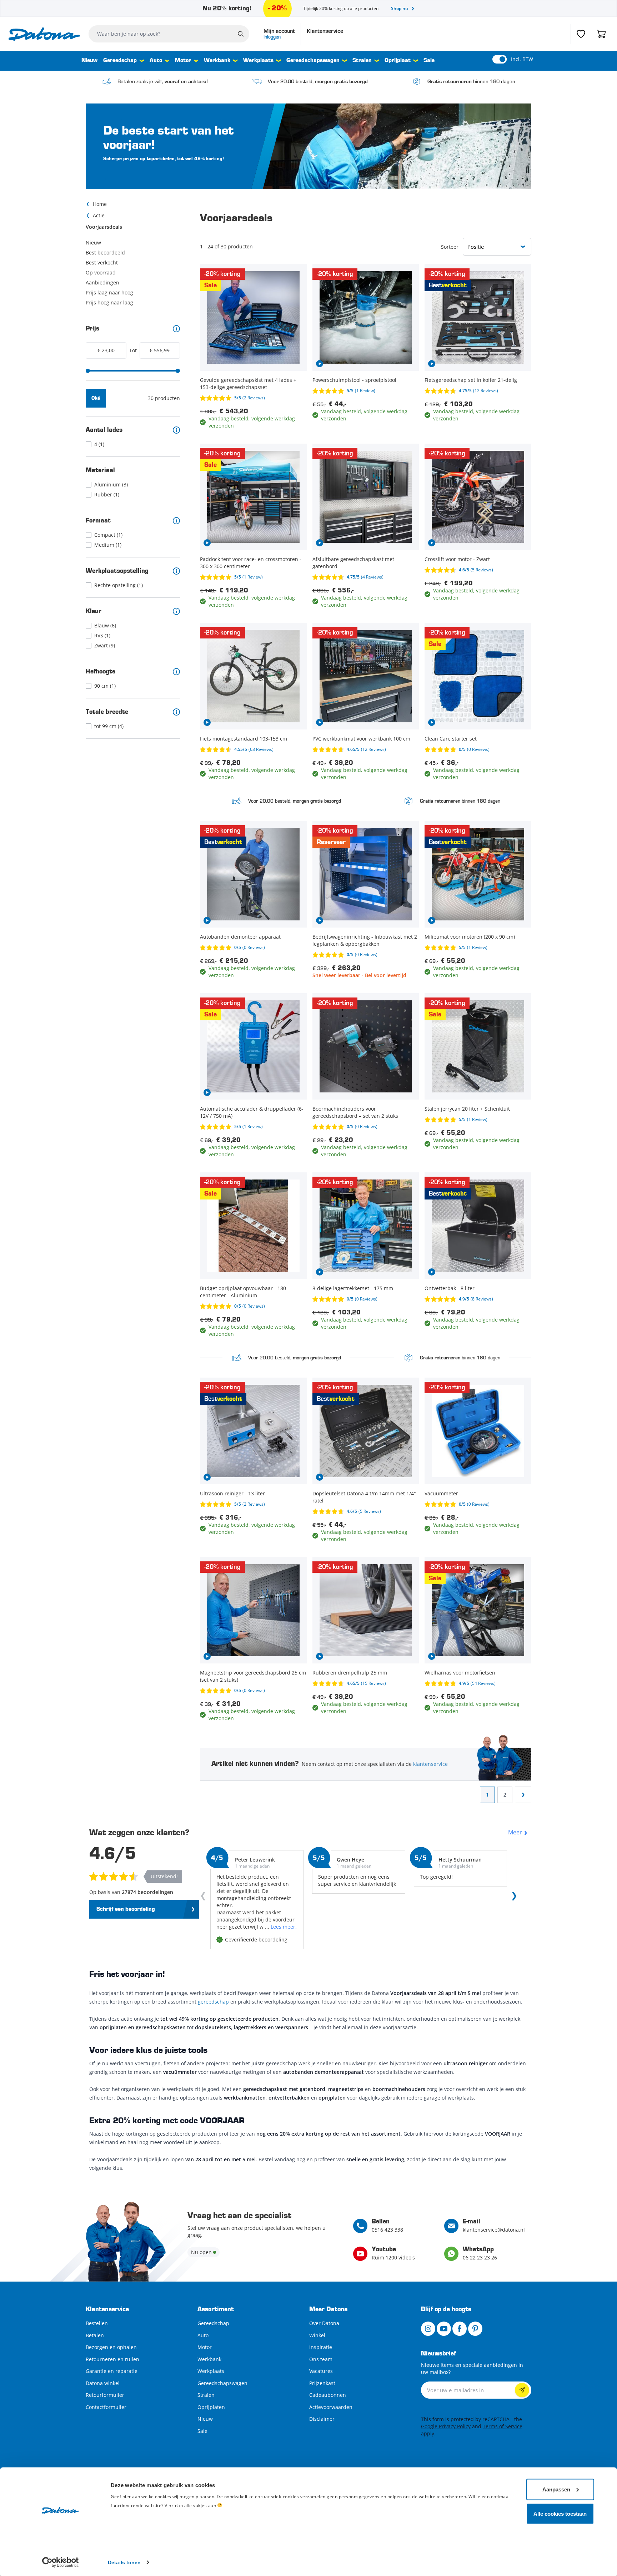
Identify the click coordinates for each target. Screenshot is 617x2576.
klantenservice (430, 1764)
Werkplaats (258, 61)
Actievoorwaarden (331, 2407)
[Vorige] (205, 1898)
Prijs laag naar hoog (109, 292)
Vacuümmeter (441, 1493)
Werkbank (217, 61)
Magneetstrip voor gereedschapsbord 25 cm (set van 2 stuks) (253, 1676)
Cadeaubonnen (328, 2395)
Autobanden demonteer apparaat (240, 937)
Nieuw (89, 61)
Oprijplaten (211, 2407)
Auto (156, 61)
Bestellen (97, 2323)
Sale (429, 61)
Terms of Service (503, 2426)
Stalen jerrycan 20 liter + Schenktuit (467, 1109)
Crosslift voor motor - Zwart (457, 559)
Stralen (362, 61)
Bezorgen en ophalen (111, 2347)
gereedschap (213, 2002)
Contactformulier (106, 2407)
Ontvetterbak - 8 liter (450, 1288)
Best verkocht (102, 262)
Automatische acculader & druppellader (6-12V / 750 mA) (252, 1112)
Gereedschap (120, 61)
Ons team (321, 2359)
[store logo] (44, 34)
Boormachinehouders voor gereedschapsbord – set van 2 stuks (355, 1112)
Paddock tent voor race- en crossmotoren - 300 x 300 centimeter (251, 563)
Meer (515, 1832)
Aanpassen (556, 2489)
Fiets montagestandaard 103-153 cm (244, 739)
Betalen (95, 2335)
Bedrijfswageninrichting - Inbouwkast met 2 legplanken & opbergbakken (365, 940)
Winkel (317, 2335)
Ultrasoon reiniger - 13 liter (232, 1493)
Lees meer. (284, 1927)
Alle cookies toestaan (560, 2513)
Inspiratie (321, 2347)
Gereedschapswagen (313, 61)
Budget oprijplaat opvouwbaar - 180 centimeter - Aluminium (243, 1292)
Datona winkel (103, 2383)
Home (100, 204)
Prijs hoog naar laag (109, 302)
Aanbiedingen (102, 282)
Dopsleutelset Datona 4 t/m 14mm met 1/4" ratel (364, 1497)
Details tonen (124, 2562)
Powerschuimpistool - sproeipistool (354, 380)
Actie (99, 215)
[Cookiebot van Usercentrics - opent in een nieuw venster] (61, 2562)
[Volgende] (513, 1898)
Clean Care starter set (451, 739)
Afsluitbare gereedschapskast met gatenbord (353, 563)
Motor (183, 61)
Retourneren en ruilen (112, 2359)
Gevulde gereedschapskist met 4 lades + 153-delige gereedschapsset (248, 383)
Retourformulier (105, 2395)
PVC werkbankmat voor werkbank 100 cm (361, 739)
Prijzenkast (322, 2383)
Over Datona (324, 2323)
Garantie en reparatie (112, 2371)
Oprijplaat (398, 61)
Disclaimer (322, 2419)
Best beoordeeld (105, 252)
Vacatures (321, 2371)
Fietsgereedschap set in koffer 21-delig (471, 380)
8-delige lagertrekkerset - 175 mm (353, 1288)
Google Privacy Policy (446, 2426)
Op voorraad (101, 272)
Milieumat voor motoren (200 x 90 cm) (470, 937)
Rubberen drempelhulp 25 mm (350, 1673)
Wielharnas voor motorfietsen (460, 1673)
